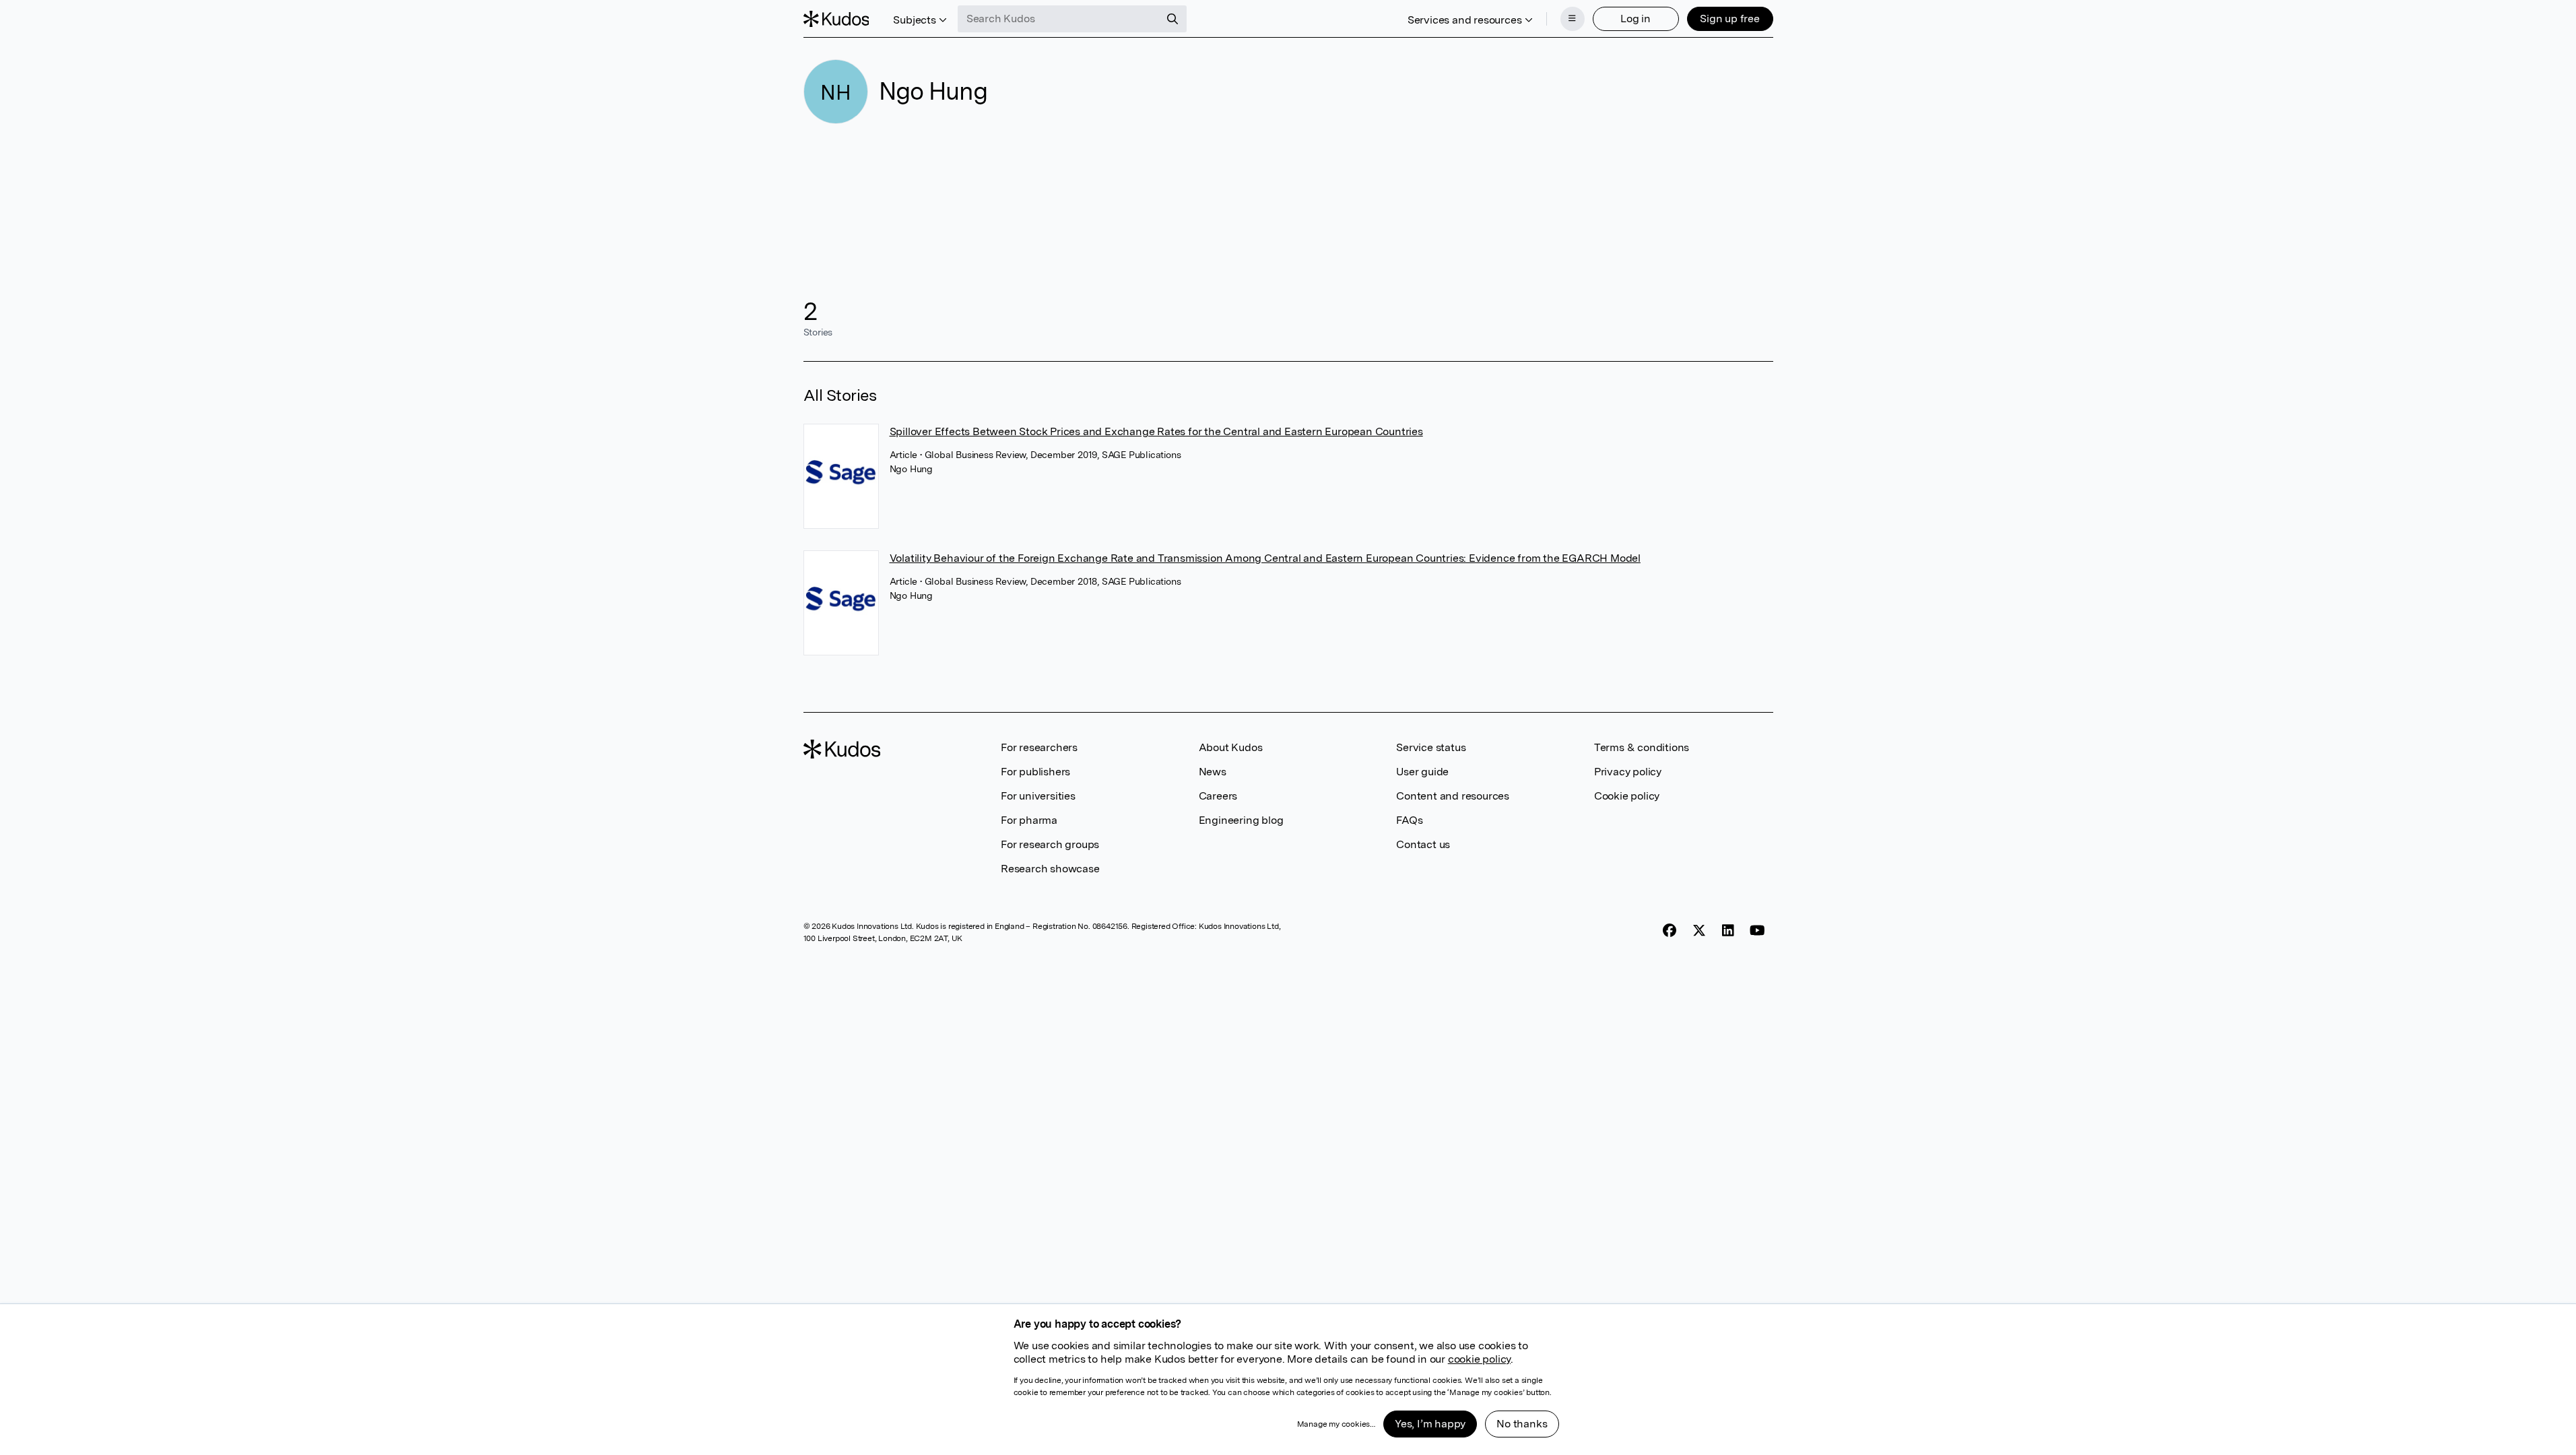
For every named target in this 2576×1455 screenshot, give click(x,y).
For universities (1038, 796)
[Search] (1173, 19)
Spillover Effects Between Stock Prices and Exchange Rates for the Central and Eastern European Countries (1156, 431)
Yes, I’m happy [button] (1430, 1424)
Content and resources (1453, 796)
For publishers (1035, 772)
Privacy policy (1628, 772)
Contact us (1423, 844)
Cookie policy (1627, 796)
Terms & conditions (1642, 747)
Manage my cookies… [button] (1336, 1424)
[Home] (836, 19)
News (1213, 772)
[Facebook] (1670, 930)
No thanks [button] (1522, 1424)
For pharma (1029, 820)
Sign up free (1730, 19)
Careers (1218, 796)
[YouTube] (1757, 930)
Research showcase (1050, 869)
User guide (1422, 772)
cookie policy (1479, 1359)
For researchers (1039, 747)
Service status (1431, 747)
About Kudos (1231, 747)
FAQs (1409, 820)
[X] (1699, 930)
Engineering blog (1241, 820)
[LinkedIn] (1728, 930)
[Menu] (1573, 19)
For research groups (1050, 844)
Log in (1636, 19)
